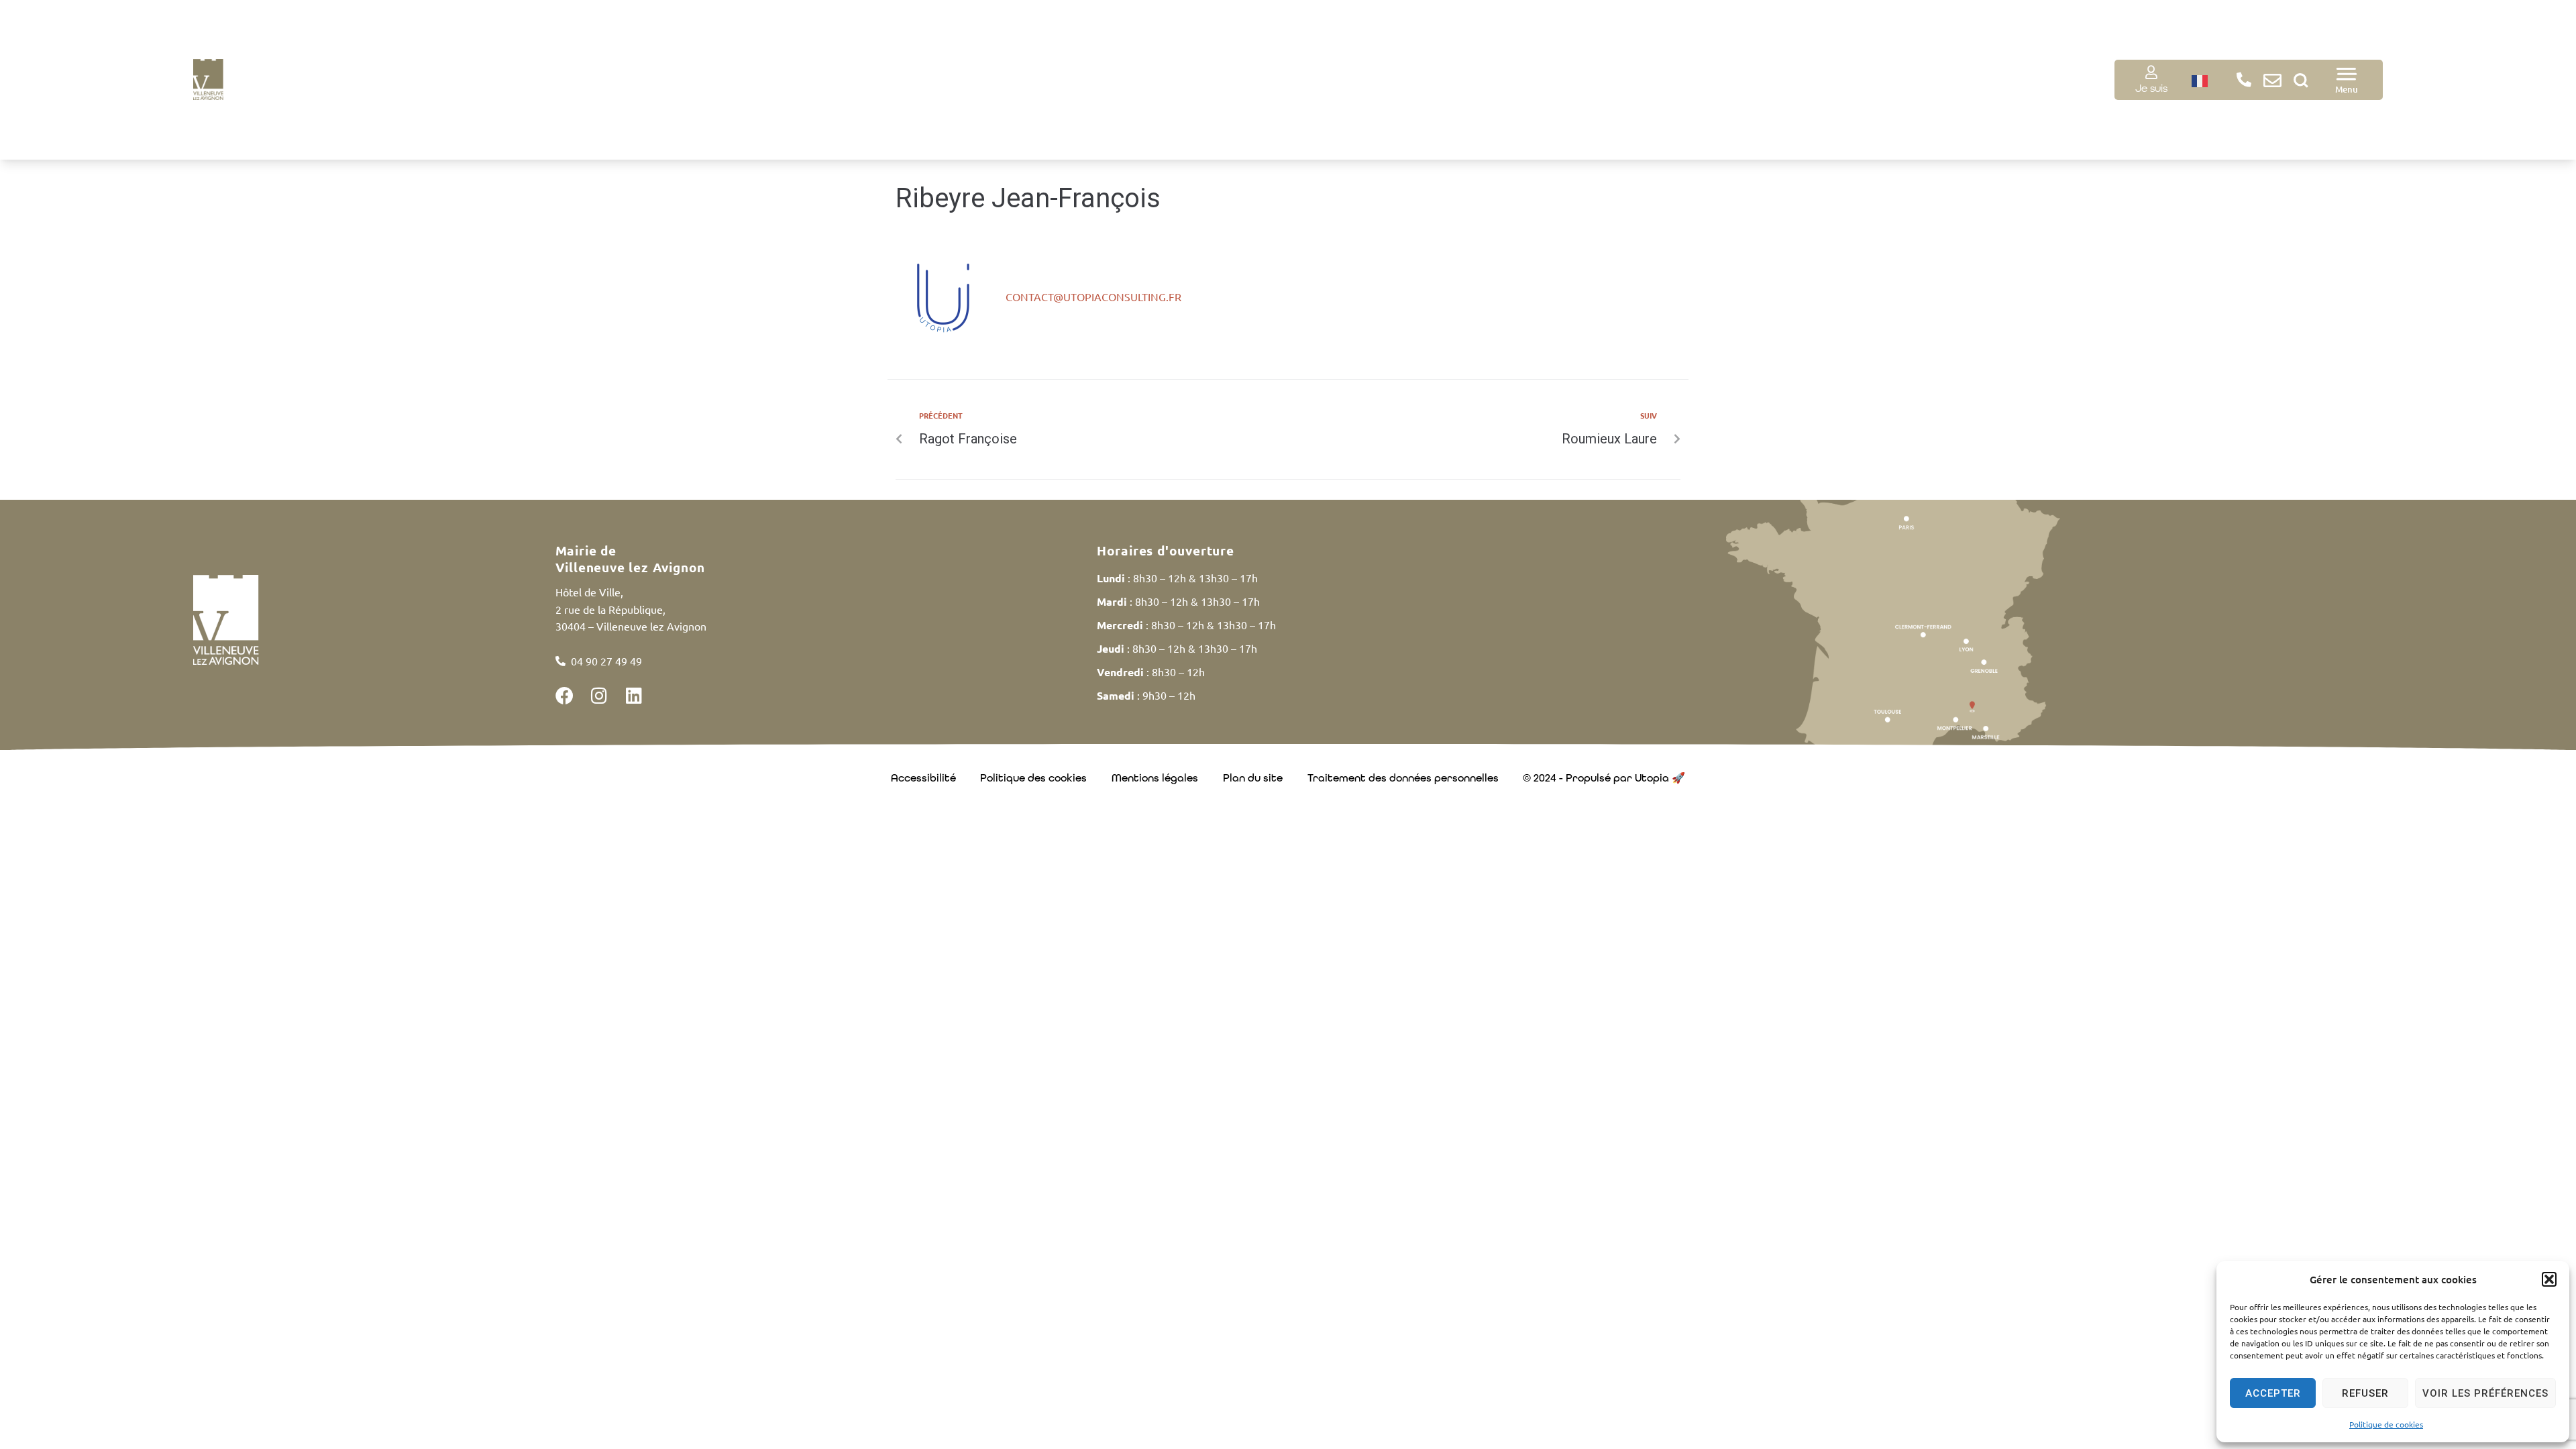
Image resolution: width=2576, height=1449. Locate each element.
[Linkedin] (634, 695)
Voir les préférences (2485, 1393)
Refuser (2365, 1393)
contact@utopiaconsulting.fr (1093, 297)
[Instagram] (599, 695)
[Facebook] (565, 695)
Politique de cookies (2386, 1424)
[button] (2549, 1279)
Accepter (2273, 1393)
